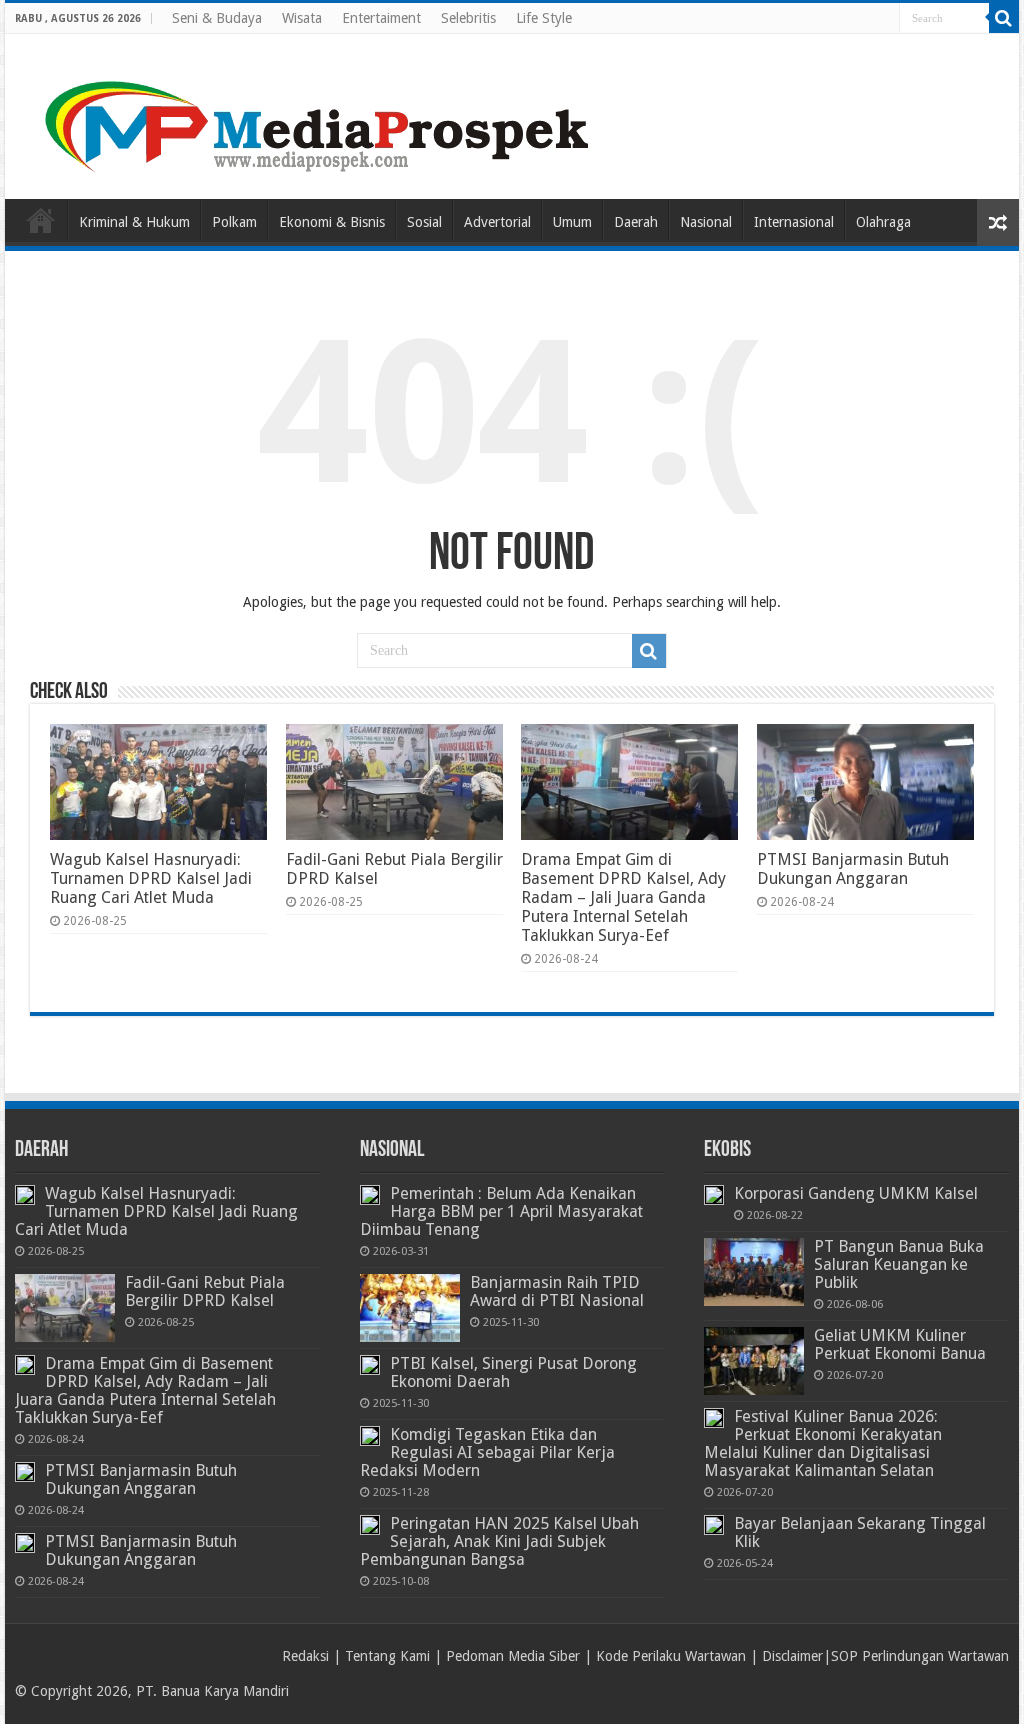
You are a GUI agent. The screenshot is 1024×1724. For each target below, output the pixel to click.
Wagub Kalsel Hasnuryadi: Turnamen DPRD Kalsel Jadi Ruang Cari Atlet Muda (151, 878)
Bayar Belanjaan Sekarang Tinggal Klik (860, 1532)
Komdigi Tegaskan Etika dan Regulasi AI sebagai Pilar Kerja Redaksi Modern (487, 1452)
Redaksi (305, 1656)
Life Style (544, 18)
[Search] (1004, 18)
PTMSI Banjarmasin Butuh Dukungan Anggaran (853, 869)
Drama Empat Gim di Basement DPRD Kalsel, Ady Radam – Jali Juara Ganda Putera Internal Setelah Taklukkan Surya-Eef (623, 897)
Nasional (706, 222)
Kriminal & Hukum (134, 222)
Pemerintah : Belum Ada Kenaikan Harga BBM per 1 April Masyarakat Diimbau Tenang (501, 1211)
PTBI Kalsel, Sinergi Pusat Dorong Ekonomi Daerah (513, 1372)
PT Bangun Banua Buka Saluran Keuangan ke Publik (899, 1264)
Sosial (424, 222)
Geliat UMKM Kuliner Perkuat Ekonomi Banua (900, 1344)
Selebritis (468, 18)
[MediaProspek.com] (320, 113)
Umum (572, 222)
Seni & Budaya (217, 18)
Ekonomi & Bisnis (332, 222)
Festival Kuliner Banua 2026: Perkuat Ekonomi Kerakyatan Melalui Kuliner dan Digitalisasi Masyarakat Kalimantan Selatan (823, 1443)
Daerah (636, 222)
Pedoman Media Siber (513, 1656)
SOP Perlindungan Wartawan (920, 1656)
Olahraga (883, 222)
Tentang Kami (387, 1656)
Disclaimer (792, 1656)
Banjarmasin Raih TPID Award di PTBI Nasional (557, 1291)
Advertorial (497, 222)
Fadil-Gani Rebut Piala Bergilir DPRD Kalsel (205, 1291)
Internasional (794, 222)
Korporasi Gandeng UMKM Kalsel (856, 1193)
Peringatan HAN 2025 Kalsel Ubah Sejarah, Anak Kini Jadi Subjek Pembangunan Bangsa (499, 1541)
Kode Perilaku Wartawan (671, 1656)
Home (41, 220)
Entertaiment (381, 18)
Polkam (234, 222)
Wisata (302, 18)
